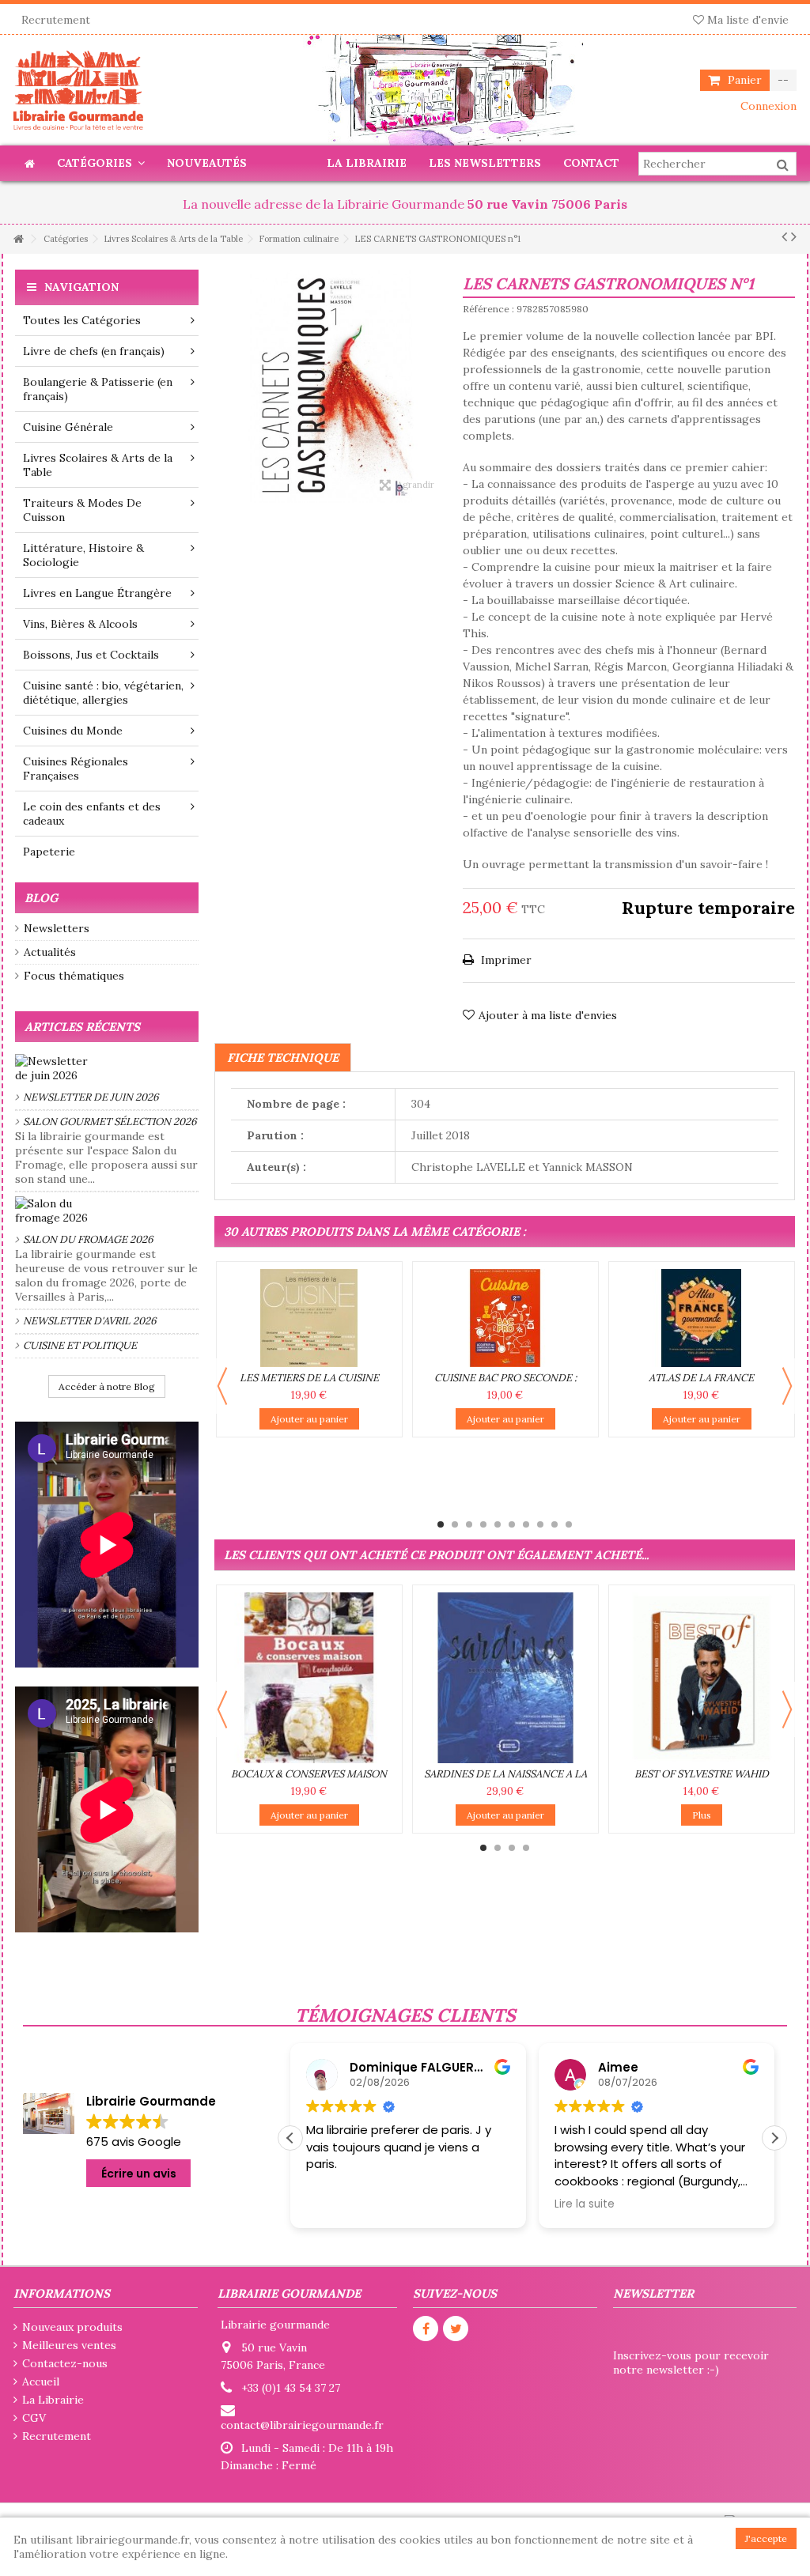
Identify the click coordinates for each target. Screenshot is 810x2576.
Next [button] (787, 1386)
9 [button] (555, 1524)
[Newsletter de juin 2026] (107, 1068)
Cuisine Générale (68, 427)
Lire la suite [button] (336, 2204)
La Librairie (53, 2400)
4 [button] (483, 1524)
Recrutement (56, 20)
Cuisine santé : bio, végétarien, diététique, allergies (103, 693)
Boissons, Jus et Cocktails (91, 655)
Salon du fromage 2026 (88, 1239)
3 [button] (469, 1524)
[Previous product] (784, 236)
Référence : (488, 309)
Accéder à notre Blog (107, 1386)
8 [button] (540, 1524)
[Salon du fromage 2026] (107, 1211)
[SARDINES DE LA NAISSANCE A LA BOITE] (505, 1678)
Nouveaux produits (72, 2327)
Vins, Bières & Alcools (80, 624)
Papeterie (49, 852)
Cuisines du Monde (73, 731)
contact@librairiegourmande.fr (302, 2425)
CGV (34, 2418)
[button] (774, 2138)
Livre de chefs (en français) (94, 351)
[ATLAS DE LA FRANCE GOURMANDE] (702, 1318)
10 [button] (569, 1524)
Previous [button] (222, 1386)
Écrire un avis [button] (139, 2174)
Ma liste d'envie (746, 20)
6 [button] (512, 1524)
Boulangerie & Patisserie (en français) (98, 389)
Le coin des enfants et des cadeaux (92, 814)
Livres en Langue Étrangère (97, 593)
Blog (41, 898)
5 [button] (498, 1524)
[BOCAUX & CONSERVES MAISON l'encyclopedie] (309, 1678)
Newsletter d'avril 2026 (90, 1321)
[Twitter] (456, 2329)
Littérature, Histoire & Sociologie (83, 555)
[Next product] (794, 236)
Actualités (50, 952)
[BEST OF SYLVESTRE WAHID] (702, 1678)
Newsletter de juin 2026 (91, 1097)
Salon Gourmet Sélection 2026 (110, 1122)
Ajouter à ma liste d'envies (548, 1015)
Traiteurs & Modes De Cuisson (82, 510)
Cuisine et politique (80, 1345)
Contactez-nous (65, 2363)
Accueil (41, 2381)
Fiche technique (283, 1058)
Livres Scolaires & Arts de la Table (98, 465)
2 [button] (455, 1524)
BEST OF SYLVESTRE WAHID (702, 1774)
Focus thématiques (74, 976)
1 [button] (441, 1524)
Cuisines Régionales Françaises (76, 769)
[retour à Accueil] (18, 239)
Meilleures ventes (69, 2345)
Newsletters (57, 928)
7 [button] (526, 1524)
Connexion (767, 106)
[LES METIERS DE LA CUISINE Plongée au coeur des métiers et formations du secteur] (309, 1318)
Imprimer (505, 960)
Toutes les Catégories (82, 320)
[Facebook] (426, 2329)
